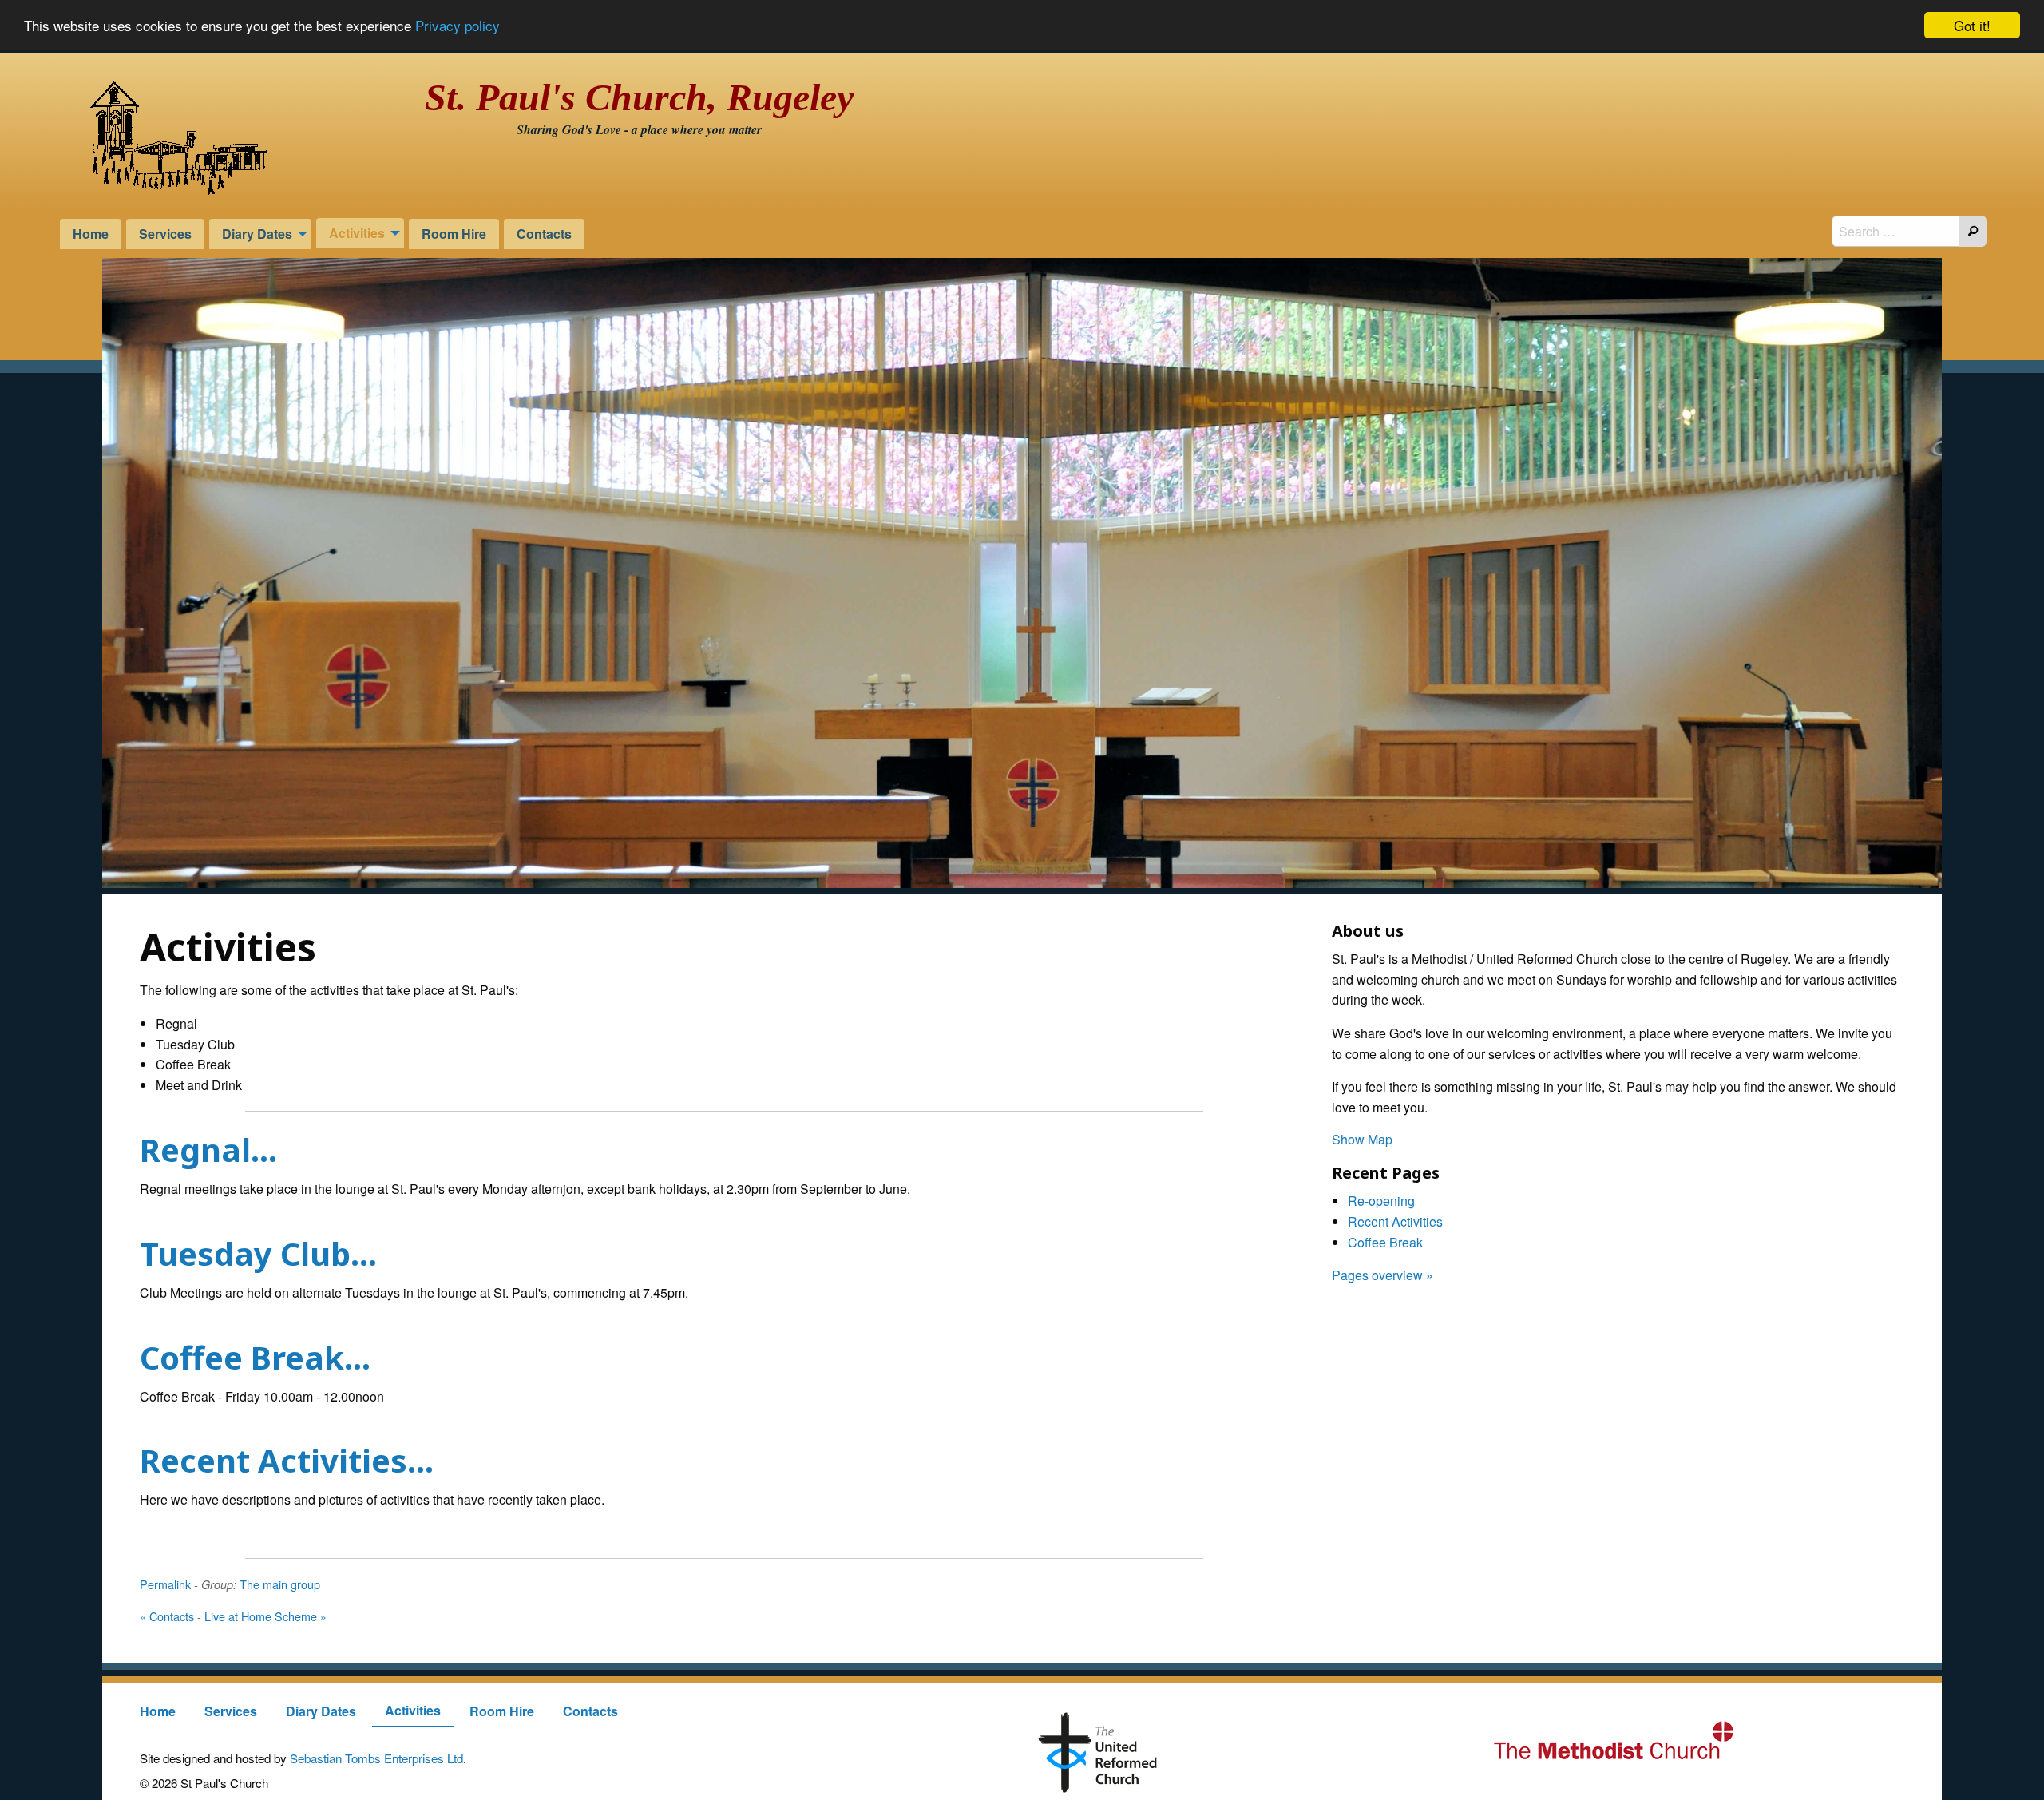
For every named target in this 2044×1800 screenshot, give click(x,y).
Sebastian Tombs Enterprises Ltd (376, 1758)
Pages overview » (1382, 1275)
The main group (280, 1584)
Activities (357, 233)
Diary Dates (257, 234)
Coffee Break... (255, 1357)
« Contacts (167, 1616)
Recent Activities (1395, 1221)
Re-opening (1381, 1201)
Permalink (165, 1584)
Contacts (544, 234)
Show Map (1362, 1139)
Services (165, 234)
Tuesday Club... (258, 1253)
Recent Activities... (287, 1460)
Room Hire (454, 234)
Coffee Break (1385, 1242)
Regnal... (208, 1150)
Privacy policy (458, 26)
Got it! (1972, 25)
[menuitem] (91, 234)
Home (91, 234)
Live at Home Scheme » (265, 1616)
